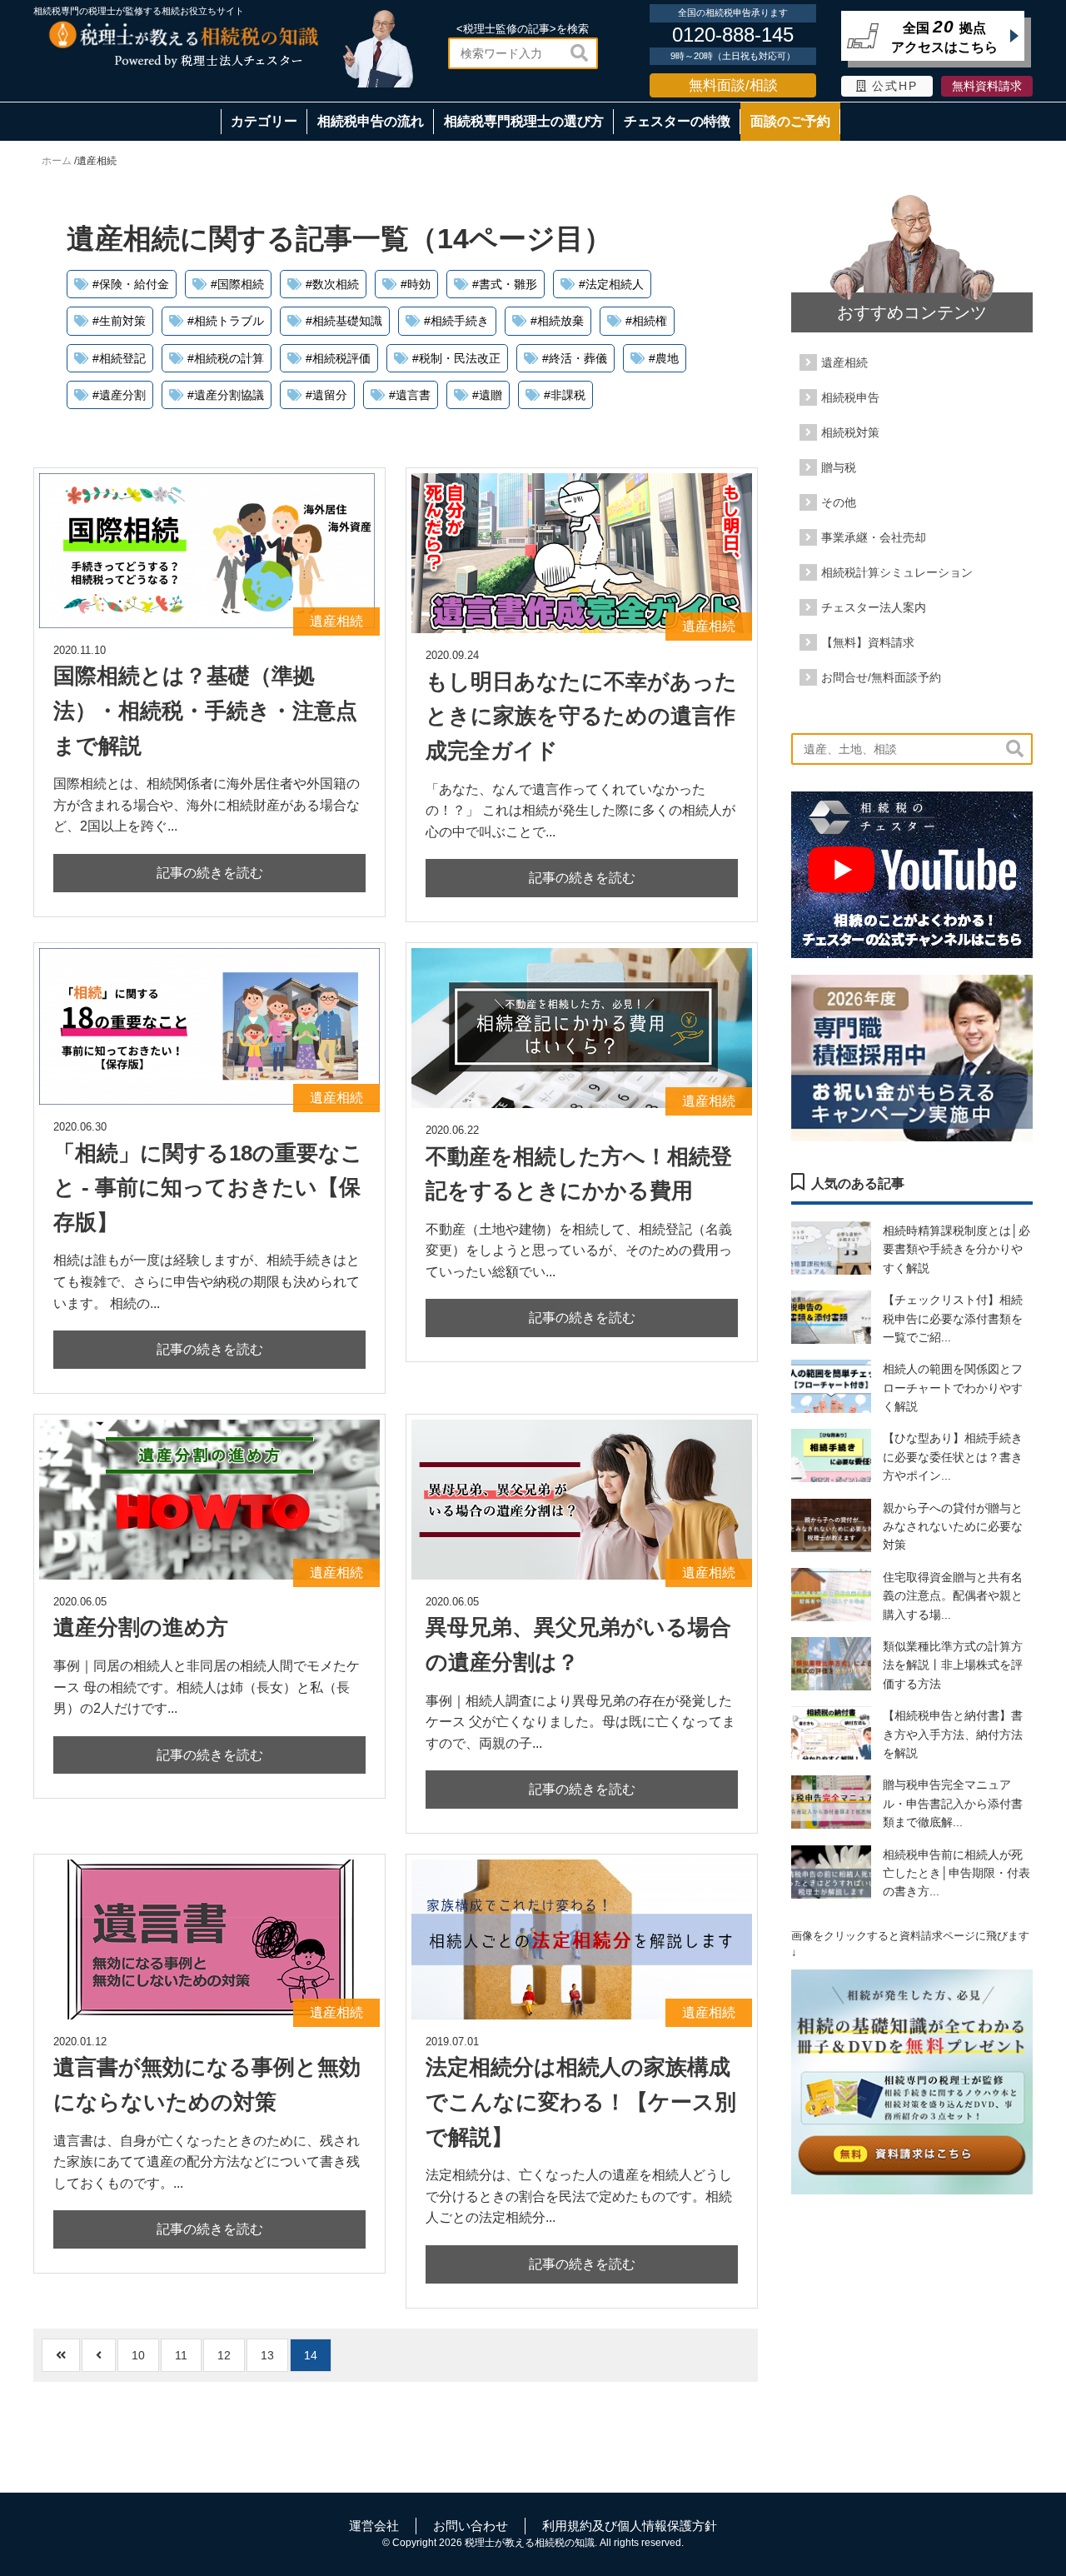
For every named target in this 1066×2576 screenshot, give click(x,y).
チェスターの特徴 (677, 121)
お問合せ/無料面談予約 (881, 677)
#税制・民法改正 (456, 358)
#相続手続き (456, 321)
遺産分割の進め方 (141, 1627)
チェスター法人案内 (874, 607)
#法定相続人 (611, 284)
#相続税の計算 (226, 358)
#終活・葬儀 (575, 358)
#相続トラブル (226, 321)
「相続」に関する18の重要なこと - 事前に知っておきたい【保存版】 (208, 1188)
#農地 (664, 358)
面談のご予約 (790, 121)
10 (138, 2355)
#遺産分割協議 (226, 395)
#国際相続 (237, 284)
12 (224, 2355)
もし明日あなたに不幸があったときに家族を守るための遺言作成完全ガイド (581, 716)
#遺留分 (326, 395)
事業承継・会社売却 (874, 537)
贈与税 (839, 467)
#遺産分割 (119, 395)
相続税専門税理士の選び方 (524, 121)
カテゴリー (264, 121)
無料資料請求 (987, 86)
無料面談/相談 (733, 85)
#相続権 (646, 321)
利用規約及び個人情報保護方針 (630, 2526)
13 (267, 2355)
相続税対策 (850, 432)
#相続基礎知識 (344, 321)
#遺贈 (487, 395)
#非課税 (565, 395)
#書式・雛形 (505, 284)
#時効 (416, 284)
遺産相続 (844, 362)
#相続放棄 (557, 321)
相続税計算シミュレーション (897, 572)
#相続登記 (119, 358)
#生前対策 (119, 321)
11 (181, 2355)
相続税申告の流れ (371, 121)
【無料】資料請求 (868, 642)
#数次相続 (332, 284)
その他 (839, 502)
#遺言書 (410, 395)
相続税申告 (850, 397)
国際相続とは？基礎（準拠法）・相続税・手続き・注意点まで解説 (205, 710)
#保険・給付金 (131, 284)
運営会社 (374, 2526)
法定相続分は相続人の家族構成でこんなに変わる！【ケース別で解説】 (581, 2102)
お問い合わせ (471, 2526)
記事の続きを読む (210, 873)
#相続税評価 (338, 358)
